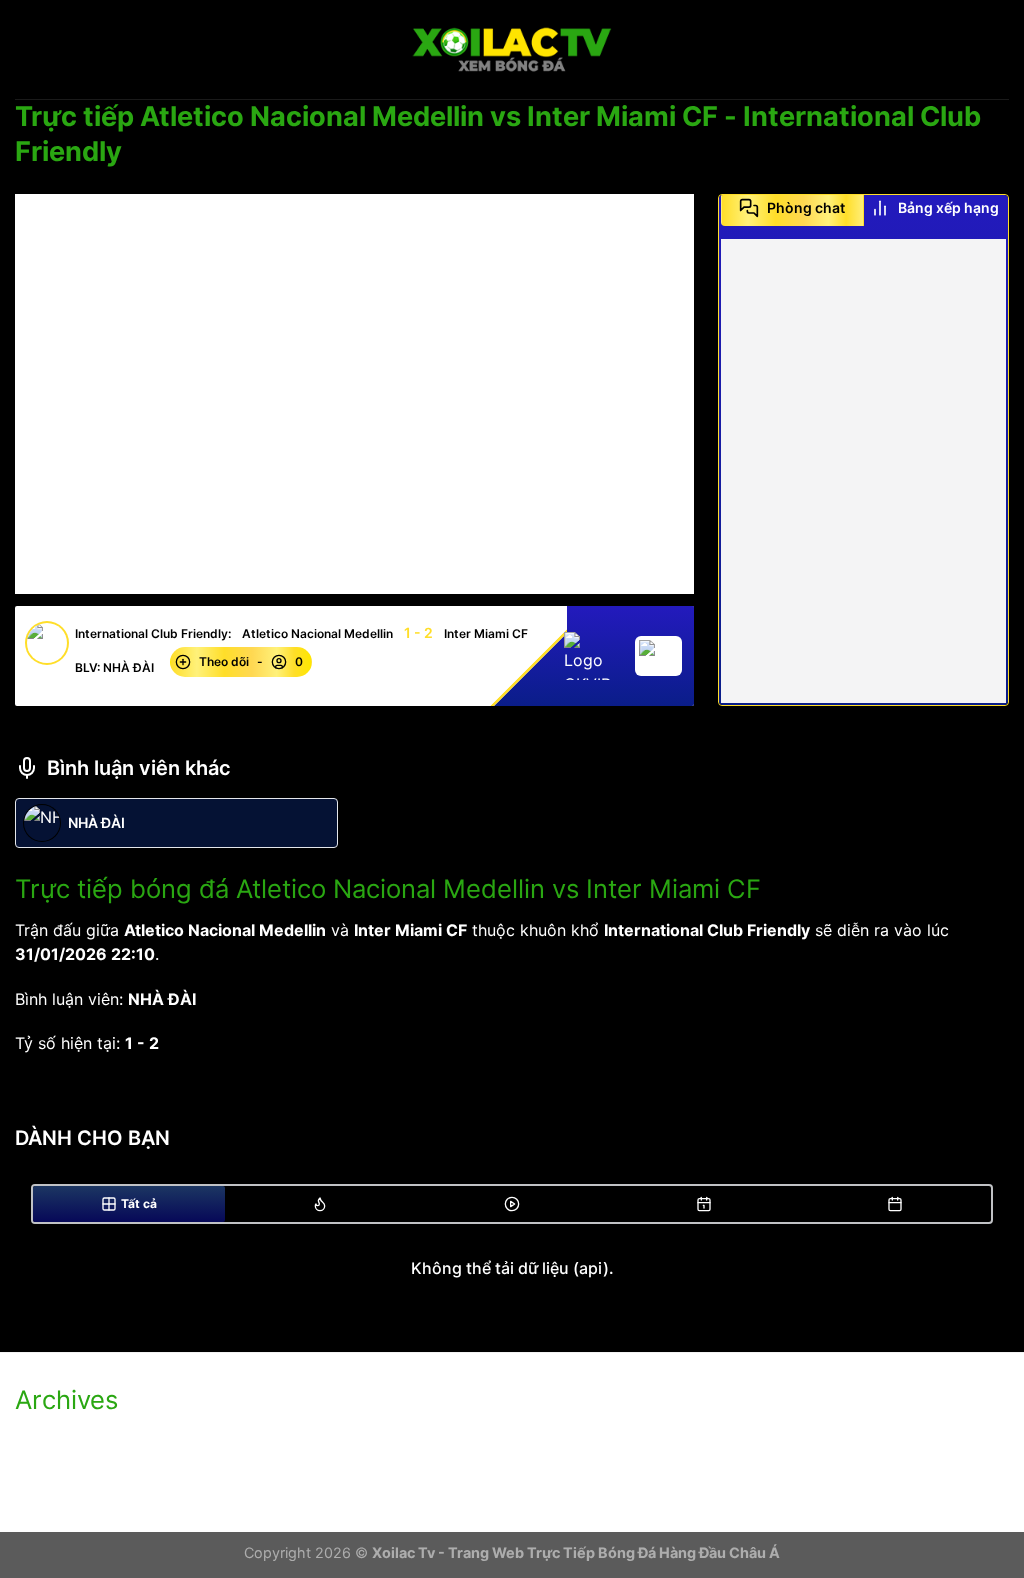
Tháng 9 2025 (68, 1475)
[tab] (792, 208)
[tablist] (863, 215)
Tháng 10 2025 (72, 1441)
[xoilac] (512, 50)
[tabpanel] (863, 471)
